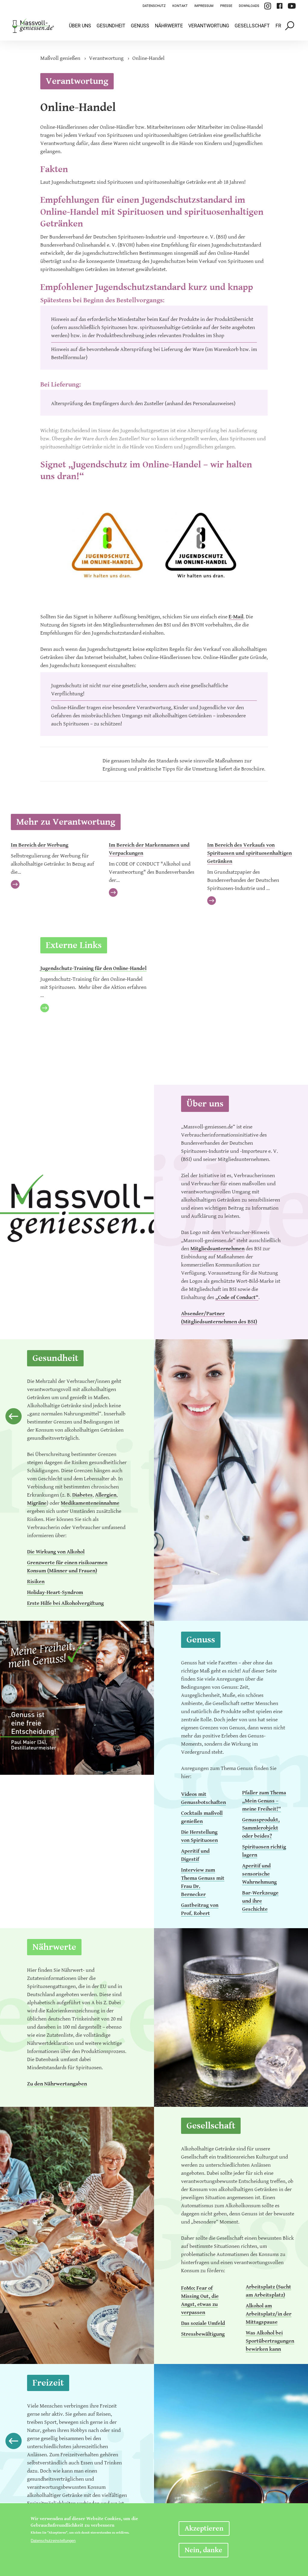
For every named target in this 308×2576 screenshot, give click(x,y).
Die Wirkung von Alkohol (56, 1552)
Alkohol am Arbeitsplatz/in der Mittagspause (269, 2314)
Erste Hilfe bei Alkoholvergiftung (65, 1603)
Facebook (279, 6)
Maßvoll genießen (60, 58)
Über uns (80, 26)
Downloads (249, 6)
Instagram (268, 6)
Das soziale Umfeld (203, 2323)
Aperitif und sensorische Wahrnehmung (259, 1874)
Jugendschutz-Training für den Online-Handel (93, 968)
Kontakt (180, 6)
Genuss (140, 26)
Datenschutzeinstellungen (53, 2541)
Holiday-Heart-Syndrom (55, 1592)
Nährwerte (169, 26)
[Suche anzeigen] (290, 26)
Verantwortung (209, 26)
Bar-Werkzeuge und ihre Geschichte (260, 1901)
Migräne (37, 1503)
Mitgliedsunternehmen (217, 1249)
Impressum (204, 6)
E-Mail (236, 617)
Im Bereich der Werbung (40, 845)
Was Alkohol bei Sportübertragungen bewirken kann (270, 2341)
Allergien (106, 1495)
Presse (226, 6)
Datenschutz (154, 6)
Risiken (36, 1582)
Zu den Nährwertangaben (57, 2084)
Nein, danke (203, 2550)
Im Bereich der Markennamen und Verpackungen (149, 849)
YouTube (292, 6)
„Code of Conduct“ (237, 1297)
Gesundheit (111, 26)
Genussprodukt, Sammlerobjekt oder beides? (261, 1828)
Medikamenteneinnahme (90, 1503)
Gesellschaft (252, 26)
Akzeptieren (204, 2528)
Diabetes (82, 1495)
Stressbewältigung (203, 2334)
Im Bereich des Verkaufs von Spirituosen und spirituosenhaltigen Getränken (249, 853)
